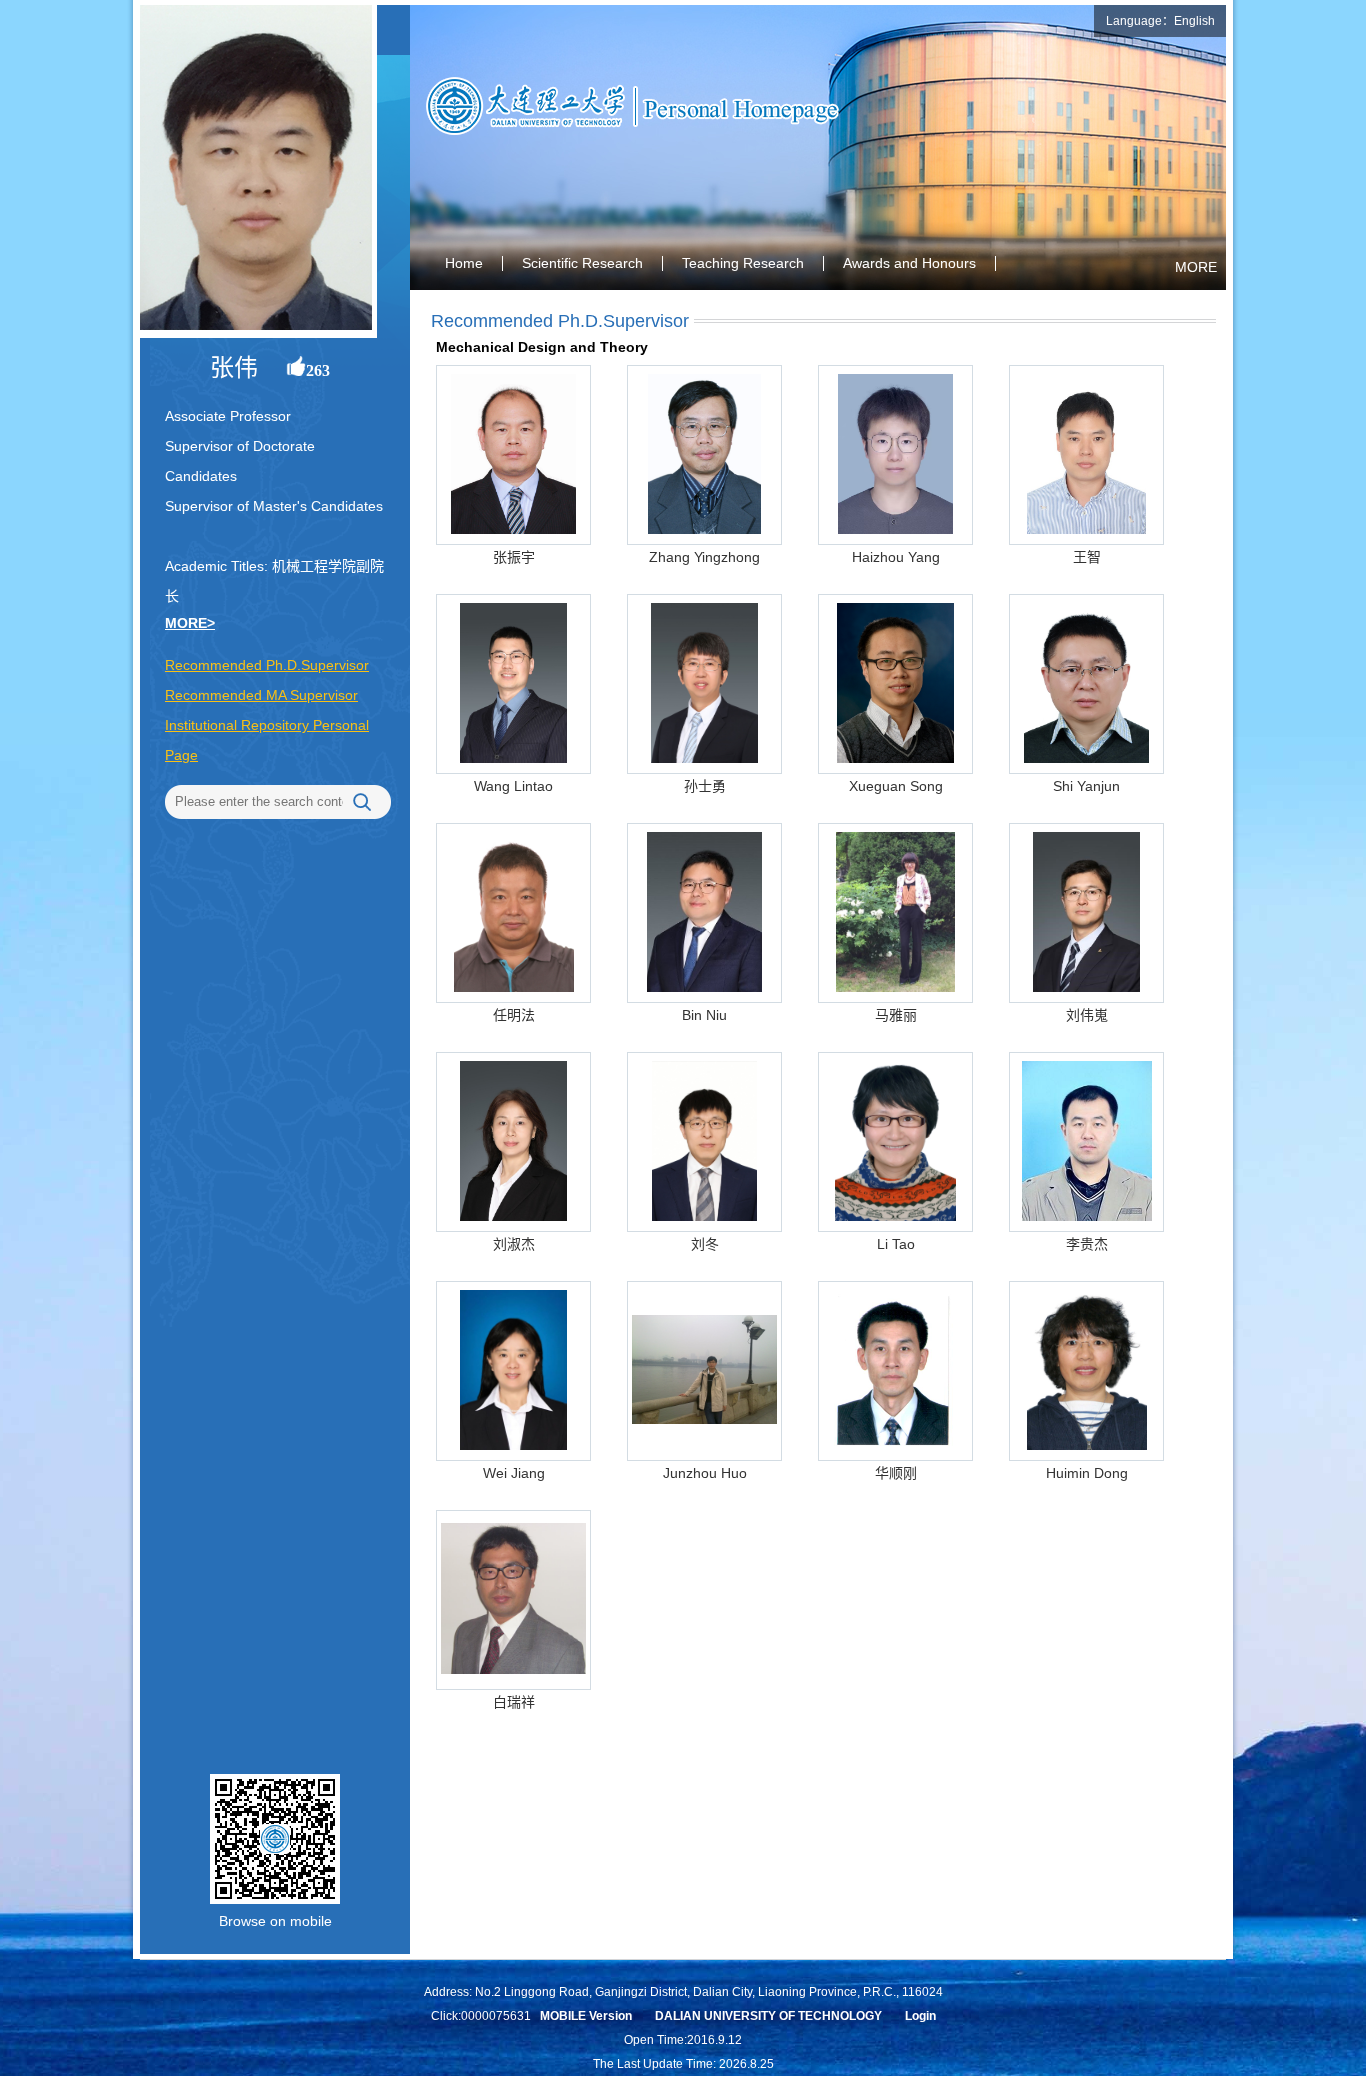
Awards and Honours (909, 263)
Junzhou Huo (705, 1473)
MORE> (190, 623)
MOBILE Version (586, 2016)
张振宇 (514, 557)
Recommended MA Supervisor (261, 695)
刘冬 (705, 1244)
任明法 (514, 1015)
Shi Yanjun (1086, 786)
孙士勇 (705, 786)
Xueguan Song (896, 786)
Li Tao (896, 1244)
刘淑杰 (514, 1244)
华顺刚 (896, 1473)
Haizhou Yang (896, 557)
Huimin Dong (1087, 1473)
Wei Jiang (514, 1473)
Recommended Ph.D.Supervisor (267, 665)
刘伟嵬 (1087, 1015)
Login (920, 2016)
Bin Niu (704, 1015)
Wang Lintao (513, 786)
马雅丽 (896, 1015)
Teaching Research (743, 263)
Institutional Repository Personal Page (267, 740)
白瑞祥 (514, 1702)
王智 (1087, 557)
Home (464, 263)
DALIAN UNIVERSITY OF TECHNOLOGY (768, 2016)
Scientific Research (582, 263)
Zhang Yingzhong (704, 557)
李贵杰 (1087, 1244)
